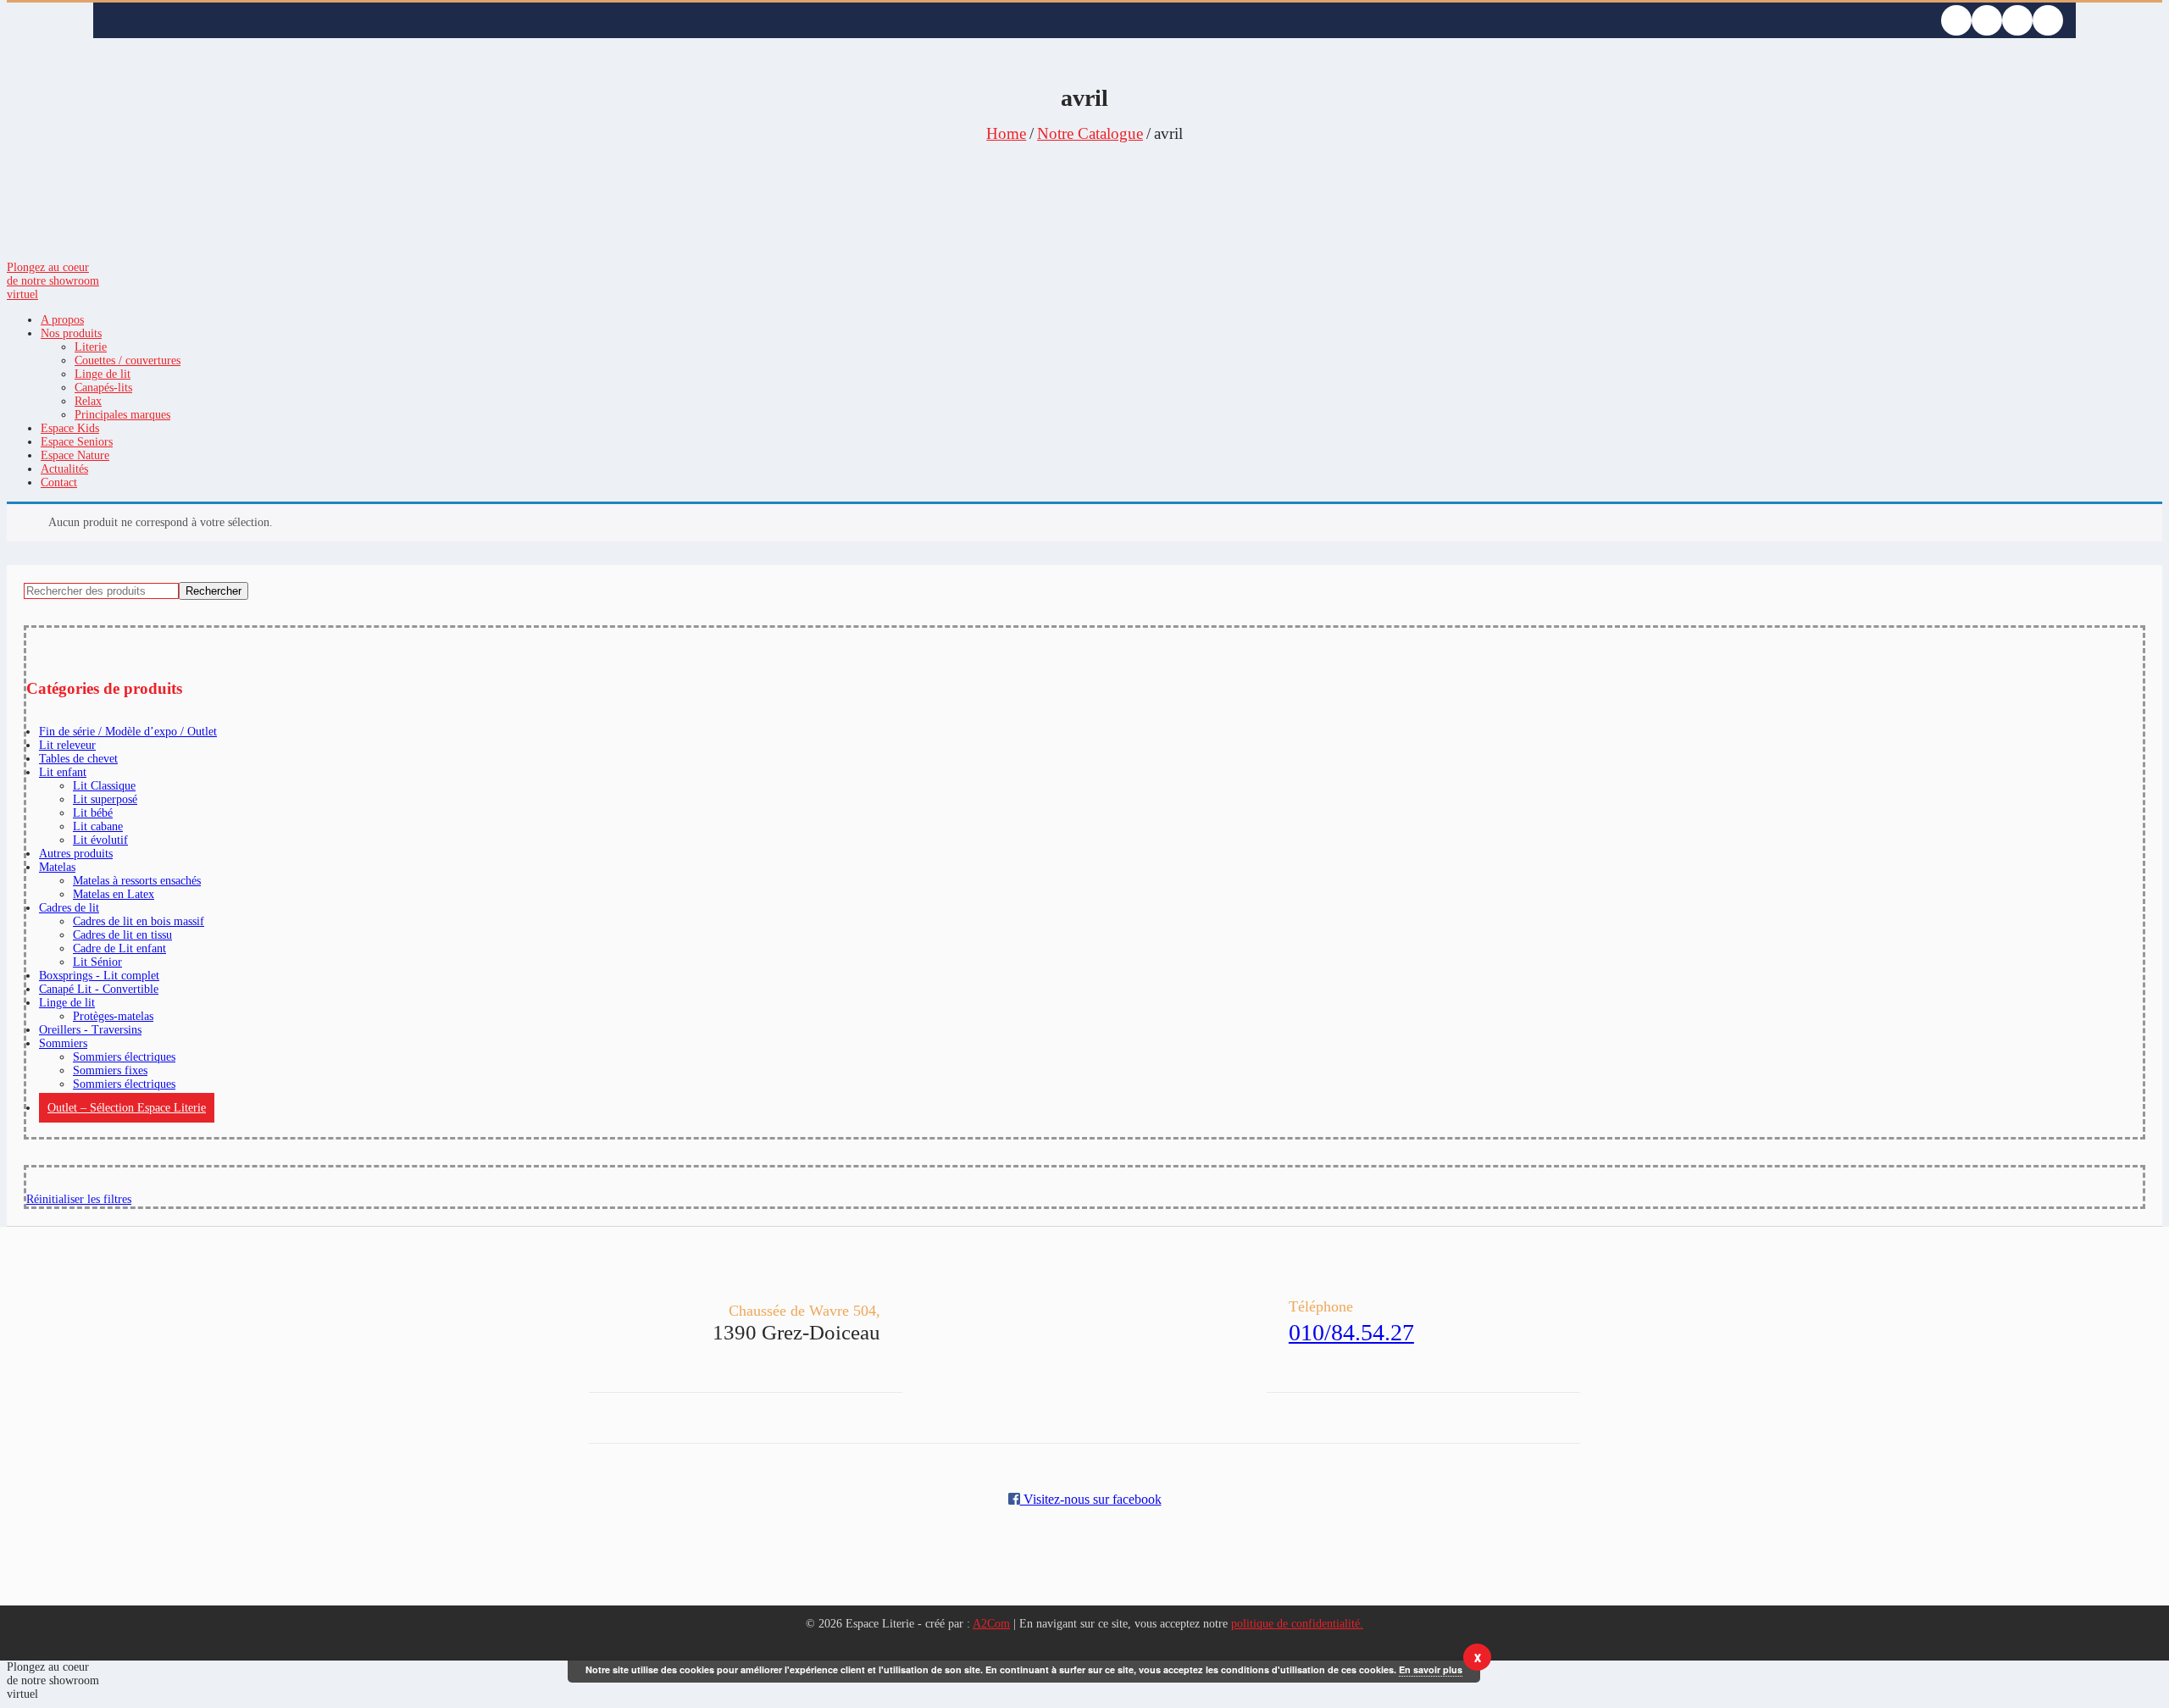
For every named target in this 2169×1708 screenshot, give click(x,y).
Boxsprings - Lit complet (99, 976)
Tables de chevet (78, 759)
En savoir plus (1431, 1669)
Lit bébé (93, 813)
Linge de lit (67, 1003)
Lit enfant (63, 772)
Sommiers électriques (124, 1057)
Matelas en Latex (114, 894)
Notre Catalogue (1090, 133)
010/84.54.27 (1351, 1332)
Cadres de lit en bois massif (139, 921)
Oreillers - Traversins (90, 1030)
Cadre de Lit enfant (119, 948)
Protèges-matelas (113, 1016)
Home (1006, 133)
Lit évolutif (100, 840)
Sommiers (63, 1043)
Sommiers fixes (110, 1070)
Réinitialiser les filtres (79, 1199)
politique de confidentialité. (1297, 1624)
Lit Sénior (97, 962)
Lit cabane (98, 826)
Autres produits (76, 854)
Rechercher (214, 591)
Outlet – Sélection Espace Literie (127, 1108)
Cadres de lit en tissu (122, 935)
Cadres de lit (69, 908)
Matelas (57, 867)
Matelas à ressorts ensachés (137, 881)
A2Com (991, 1624)
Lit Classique (104, 786)
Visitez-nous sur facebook (1091, 1499)
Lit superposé (105, 799)
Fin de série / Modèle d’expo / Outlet (128, 732)
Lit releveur (67, 745)
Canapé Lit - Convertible (99, 989)
